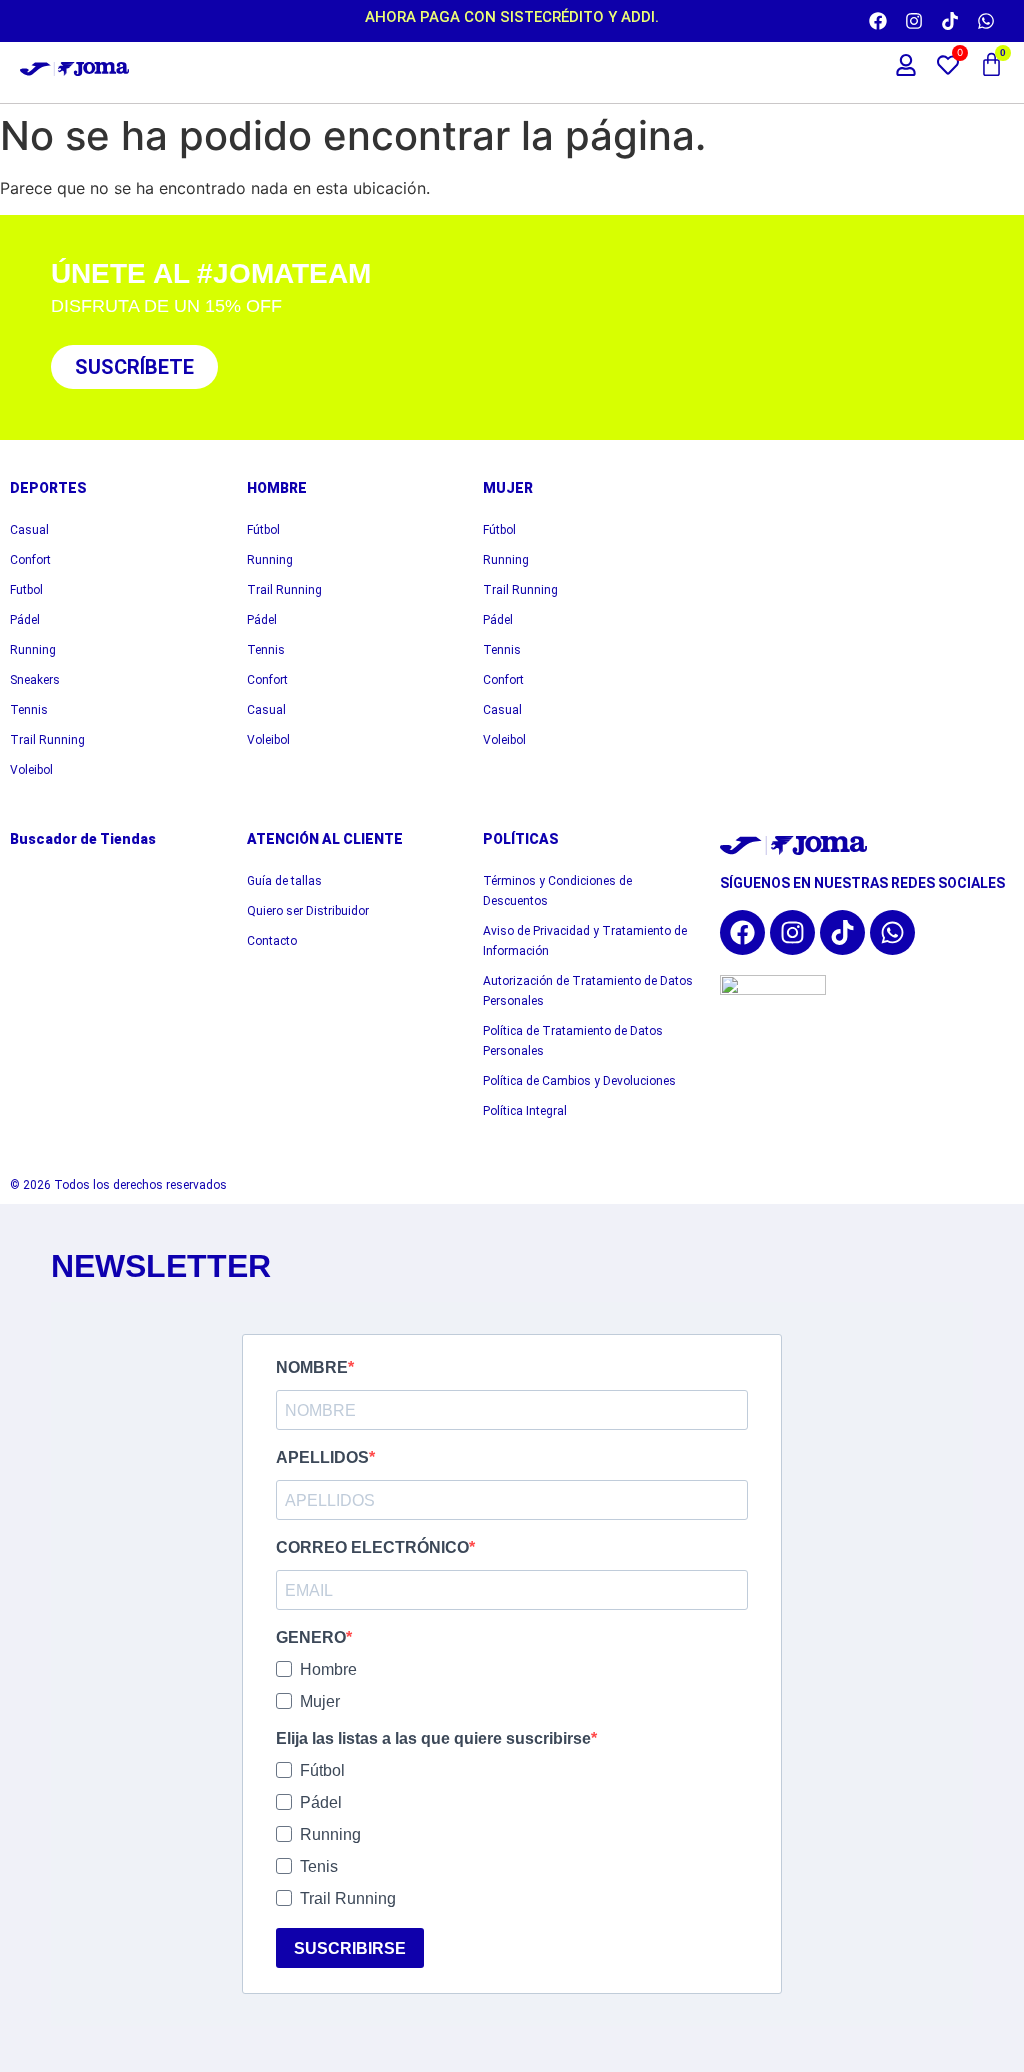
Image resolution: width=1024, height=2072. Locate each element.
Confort (30, 560)
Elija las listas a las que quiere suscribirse (433, 1739)
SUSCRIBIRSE (350, 1948)
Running (33, 650)
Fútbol (263, 530)
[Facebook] (878, 21)
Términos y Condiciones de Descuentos (557, 891)
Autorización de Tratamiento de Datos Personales (588, 991)
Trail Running (47, 740)
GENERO (311, 1638)
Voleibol (31, 770)
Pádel (25, 620)
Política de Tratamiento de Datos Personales (573, 1041)
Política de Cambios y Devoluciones (579, 1081)
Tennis (29, 710)
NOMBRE (312, 1368)
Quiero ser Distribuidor (308, 911)
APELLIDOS (322, 1458)
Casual (29, 530)
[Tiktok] (950, 21)
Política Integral (525, 1111)
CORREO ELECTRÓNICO (372, 1548)
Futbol (26, 590)
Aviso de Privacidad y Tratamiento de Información (585, 941)
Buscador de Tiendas (83, 839)
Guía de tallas (284, 881)
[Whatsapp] (986, 21)
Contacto (272, 941)
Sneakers (35, 680)
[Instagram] (914, 21)
